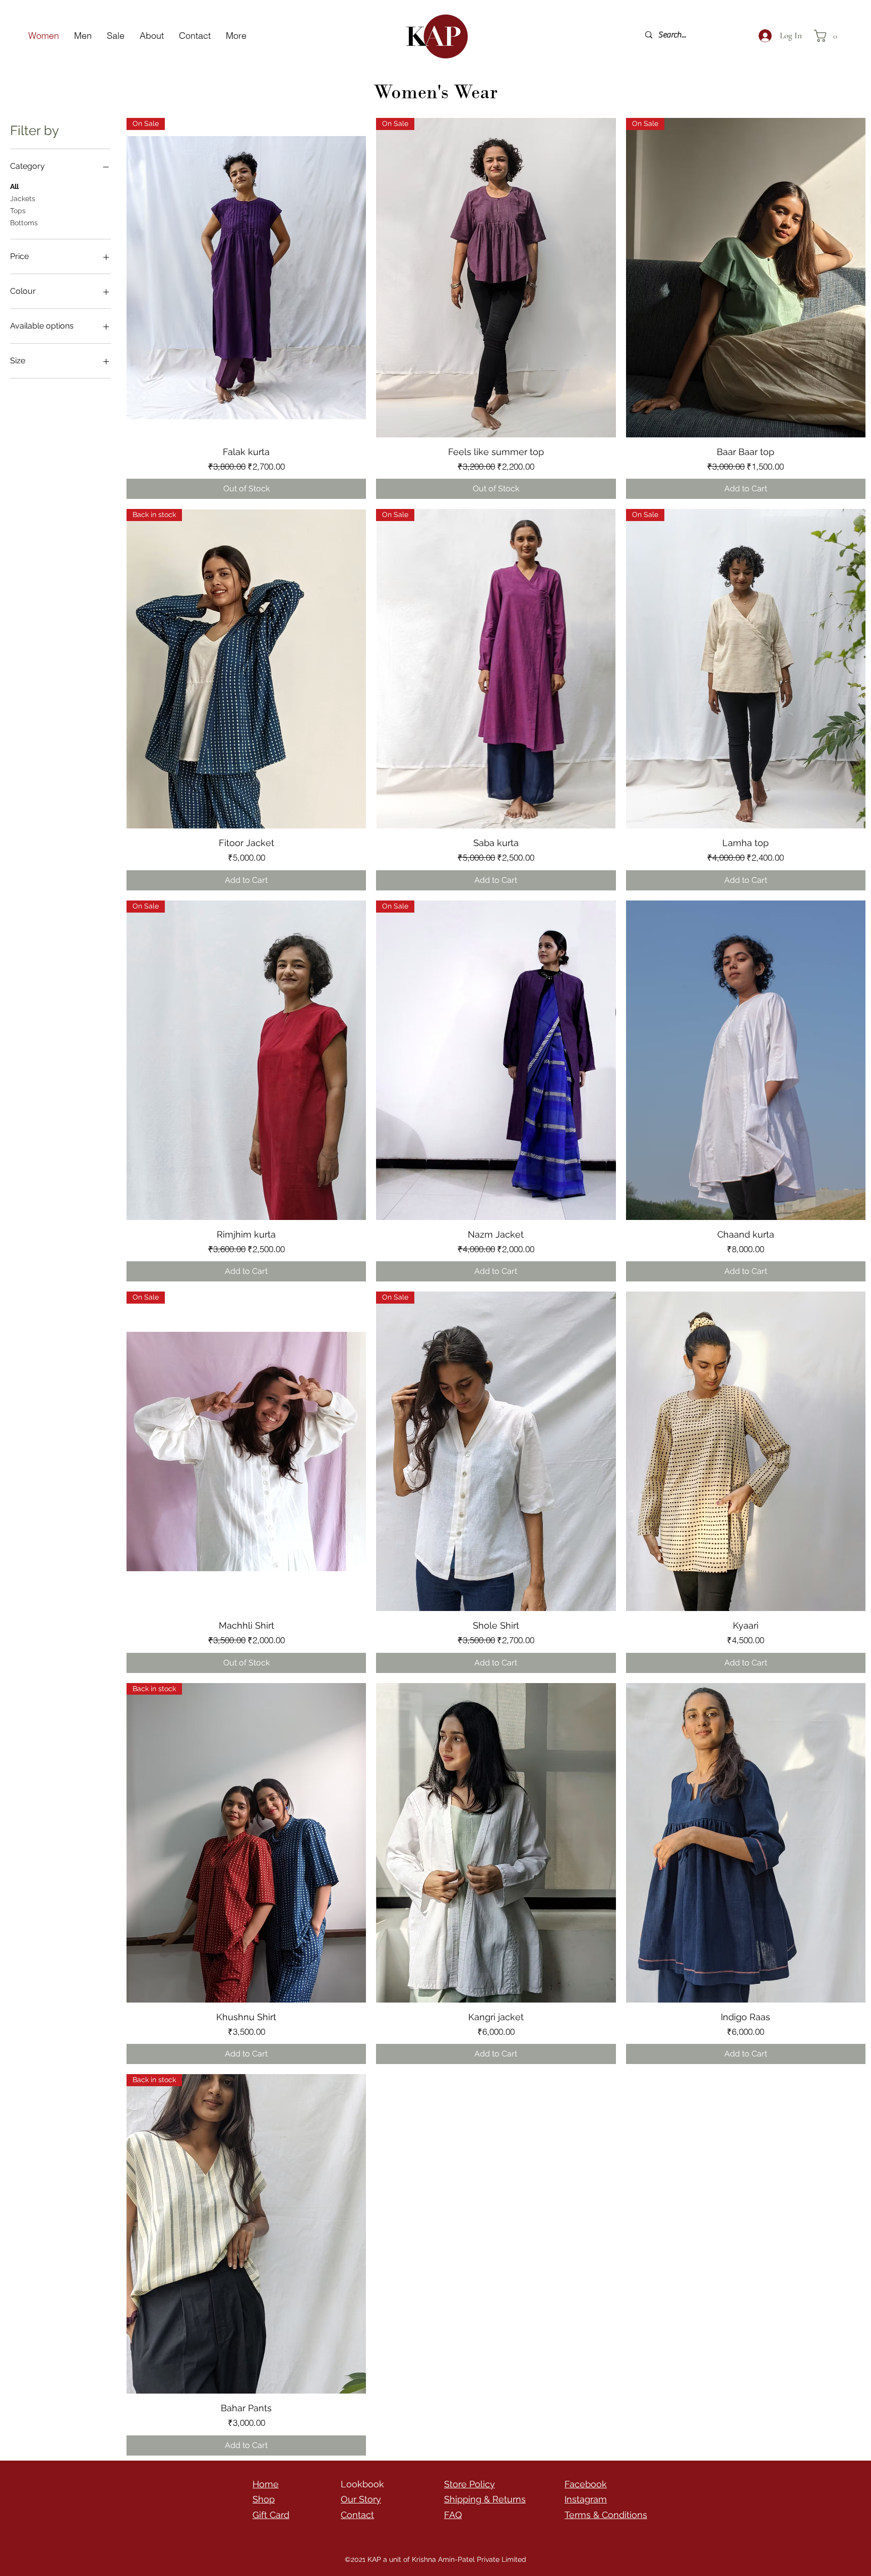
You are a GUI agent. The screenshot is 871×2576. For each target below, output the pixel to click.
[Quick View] (746, 1060)
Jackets (23, 199)
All (14, 186)
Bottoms (24, 223)
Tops (18, 211)
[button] (829, 36)
